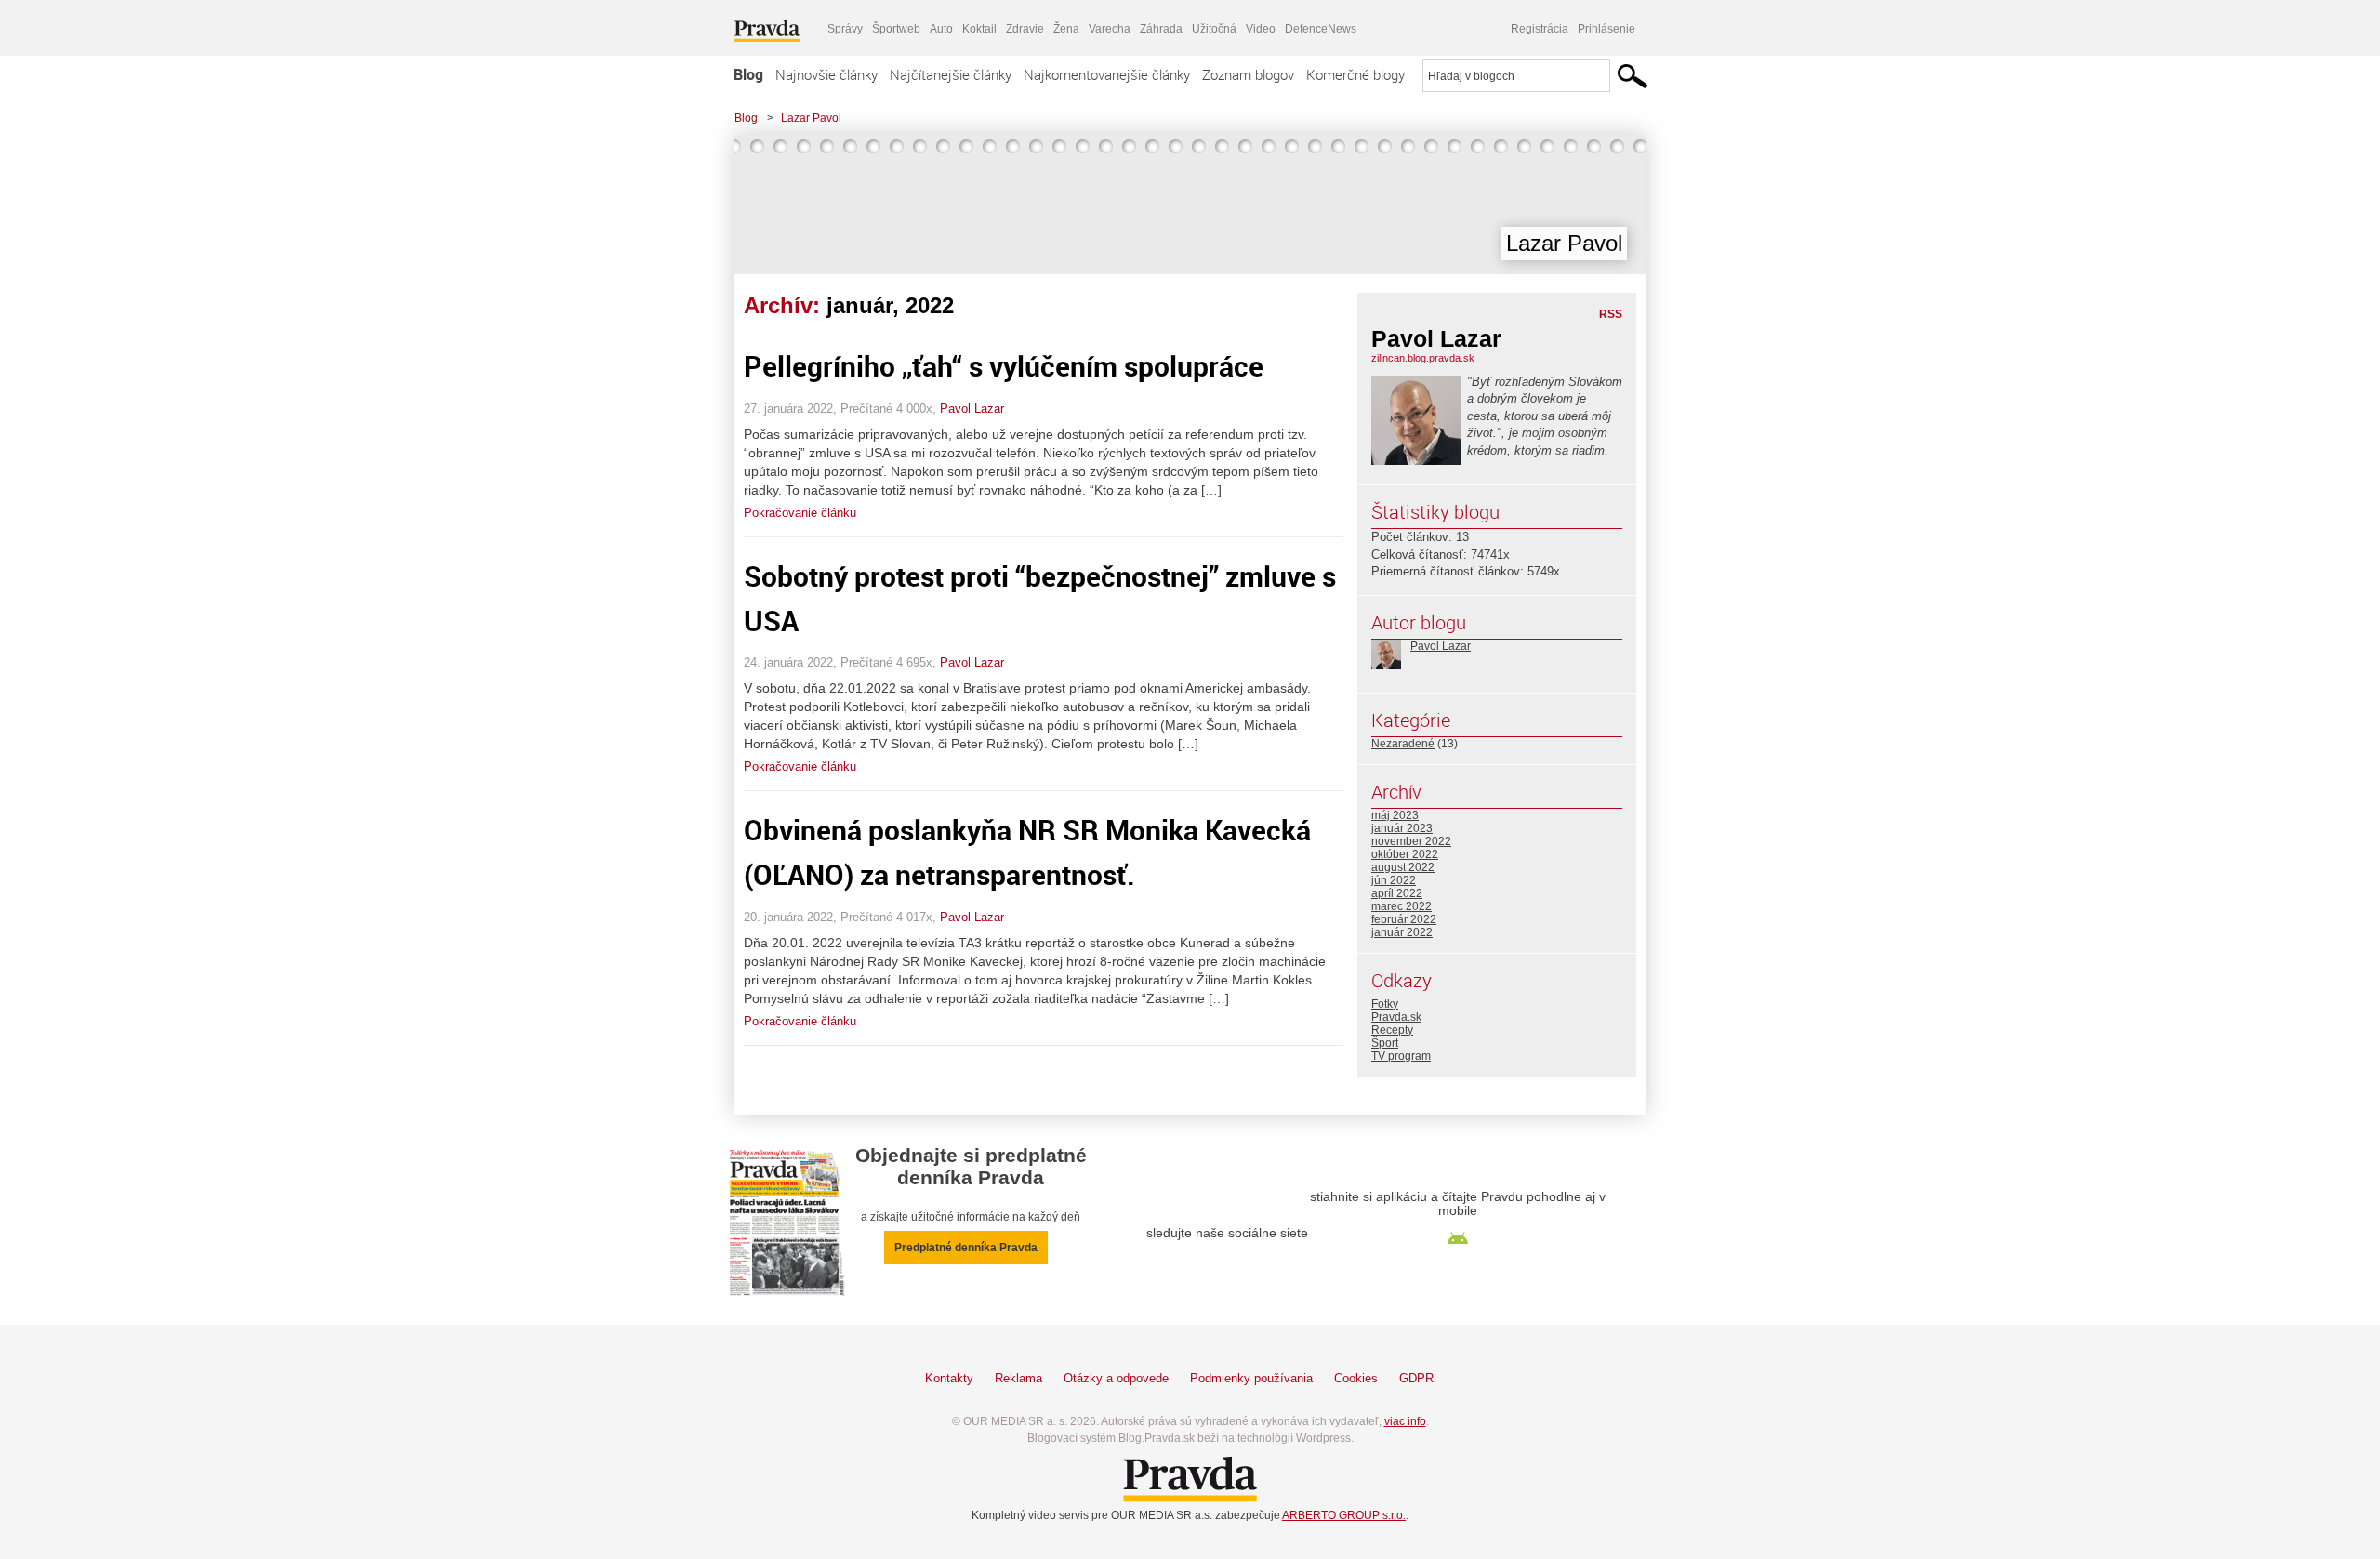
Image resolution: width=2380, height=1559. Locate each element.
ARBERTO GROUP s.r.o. (1344, 1515)
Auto (941, 29)
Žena (1066, 29)
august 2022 (1403, 867)
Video (1261, 29)
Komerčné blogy (1355, 74)
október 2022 (1405, 854)
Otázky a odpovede (1116, 1378)
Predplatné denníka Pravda (966, 1248)
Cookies (1356, 1378)
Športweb (896, 29)
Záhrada (1161, 29)
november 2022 (1411, 841)
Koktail (979, 29)
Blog (748, 74)
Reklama (1018, 1378)
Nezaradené (1403, 744)
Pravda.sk (1396, 1017)
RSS (1611, 314)
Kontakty (949, 1378)
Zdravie (1025, 29)
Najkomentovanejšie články (1107, 74)
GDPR (1416, 1378)
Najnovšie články (826, 74)
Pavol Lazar (972, 409)
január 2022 (1402, 932)
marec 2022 (1402, 906)
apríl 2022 (1397, 893)
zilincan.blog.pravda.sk (1423, 358)
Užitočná (1214, 29)
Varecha (1110, 29)
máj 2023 (1395, 815)
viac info (1405, 1421)
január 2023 (1402, 828)
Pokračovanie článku (800, 513)
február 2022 (1404, 919)
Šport (1385, 1043)
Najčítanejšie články (951, 74)
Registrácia (1540, 29)
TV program (1401, 1056)
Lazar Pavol (811, 118)
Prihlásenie (1606, 29)
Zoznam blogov (1248, 74)
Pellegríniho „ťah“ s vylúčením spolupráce (1004, 366)
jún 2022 (1394, 880)
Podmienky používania (1251, 1378)
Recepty (1392, 1030)
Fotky (1385, 1004)
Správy (845, 29)
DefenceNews (1321, 29)
